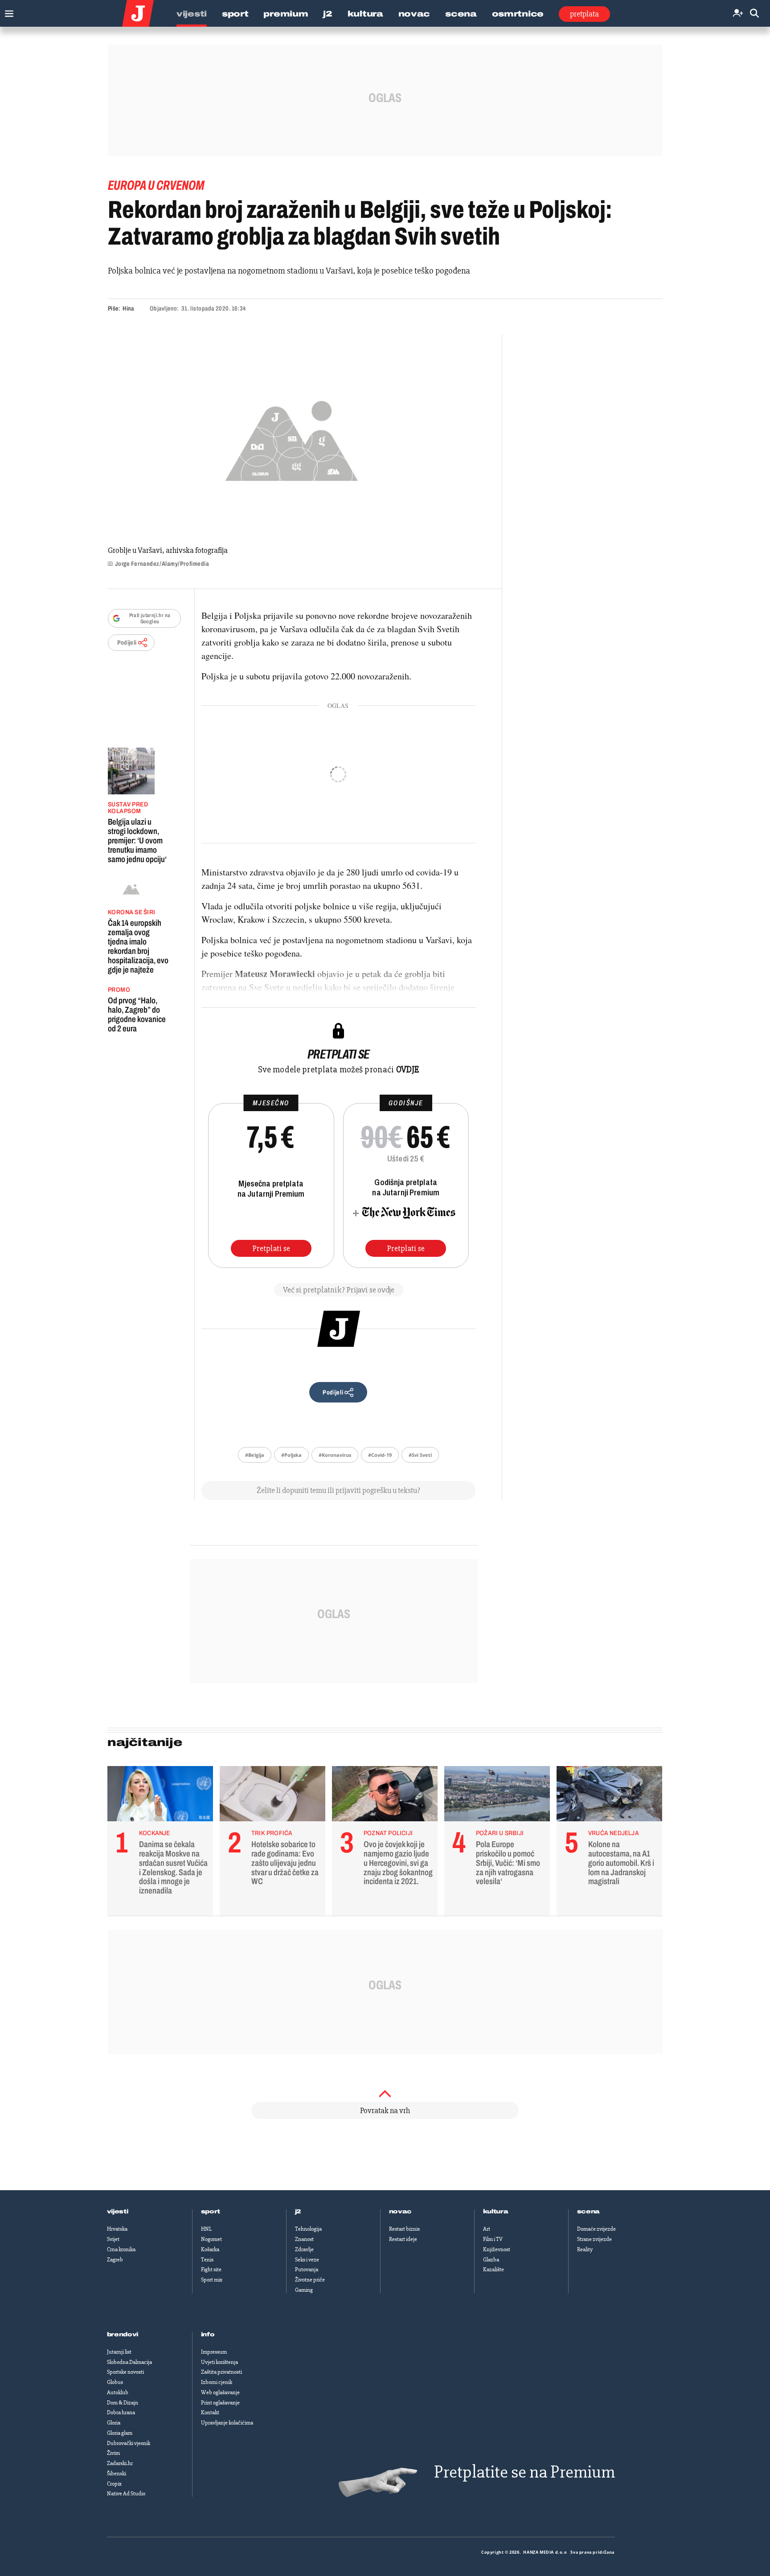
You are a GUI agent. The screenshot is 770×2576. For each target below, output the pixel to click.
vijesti (118, 2212)
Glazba (491, 2260)
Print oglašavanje (220, 2403)
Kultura (365, 14)
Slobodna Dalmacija (129, 2362)
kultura (496, 2212)
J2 (328, 14)
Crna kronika (121, 2249)
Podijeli (127, 643)
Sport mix (212, 2280)
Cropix (114, 2484)
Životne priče (310, 2280)
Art (487, 2229)
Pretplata (584, 14)
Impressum (214, 2352)
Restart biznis (404, 2229)
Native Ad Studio (126, 2494)
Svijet (113, 2239)
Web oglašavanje (220, 2392)
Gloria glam (120, 2433)
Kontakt (210, 2412)
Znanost (304, 2239)
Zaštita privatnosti (221, 2372)
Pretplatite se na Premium (524, 2472)
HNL (206, 2229)
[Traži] (754, 14)
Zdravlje (304, 2249)
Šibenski (117, 2474)
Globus (115, 2382)
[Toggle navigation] (7, 11)
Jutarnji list (119, 2352)
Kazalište (494, 2269)
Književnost (497, 2249)
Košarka (210, 2249)
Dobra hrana (121, 2412)
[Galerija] (292, 438)
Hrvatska (117, 2229)
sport (211, 2212)
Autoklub (118, 2392)
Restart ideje (403, 2239)
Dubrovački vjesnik (129, 2443)
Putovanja (307, 2269)
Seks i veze (307, 2260)
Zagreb (115, 2260)
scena (589, 2212)
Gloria (114, 2423)
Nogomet (211, 2239)
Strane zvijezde (594, 2239)
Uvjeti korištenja (219, 2362)
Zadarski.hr (120, 2463)
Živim (113, 2453)
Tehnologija (308, 2229)
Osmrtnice (518, 14)
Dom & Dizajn (123, 2403)
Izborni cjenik (217, 2382)
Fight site (211, 2269)
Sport (235, 14)
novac (401, 2212)
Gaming (304, 2290)
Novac (414, 14)
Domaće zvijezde (596, 2229)
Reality (585, 2249)
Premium (286, 14)
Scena (461, 14)
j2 (298, 2212)
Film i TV (493, 2239)
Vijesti (192, 14)
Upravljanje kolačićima (227, 2423)
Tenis (207, 2260)
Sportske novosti (125, 2372)
